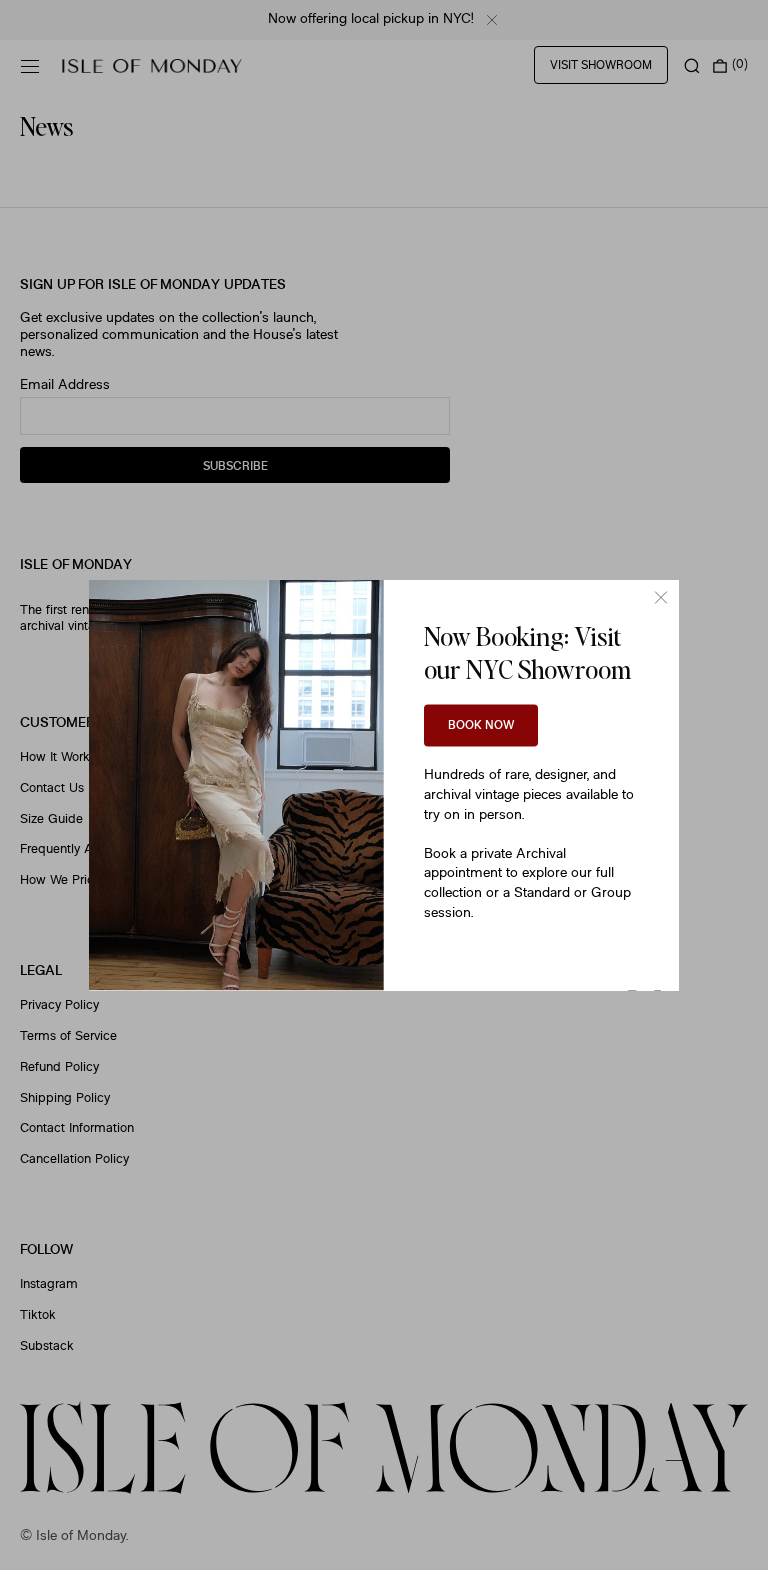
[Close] (661, 598)
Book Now (481, 726)
